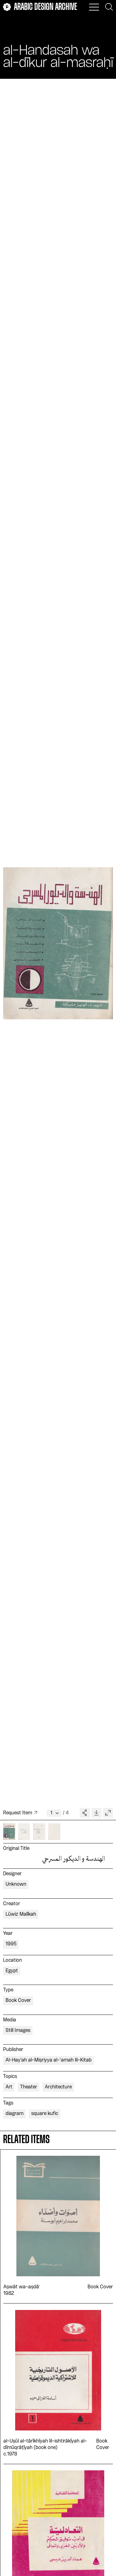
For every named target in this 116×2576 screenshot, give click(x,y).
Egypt (12, 1971)
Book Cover (18, 2001)
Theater (29, 2087)
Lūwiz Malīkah (21, 1914)
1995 (11, 1944)
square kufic (45, 2114)
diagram (15, 2114)
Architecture (58, 2087)
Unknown (16, 1884)
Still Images (18, 2031)
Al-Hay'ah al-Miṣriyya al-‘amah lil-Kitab (49, 2060)
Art (9, 2087)
